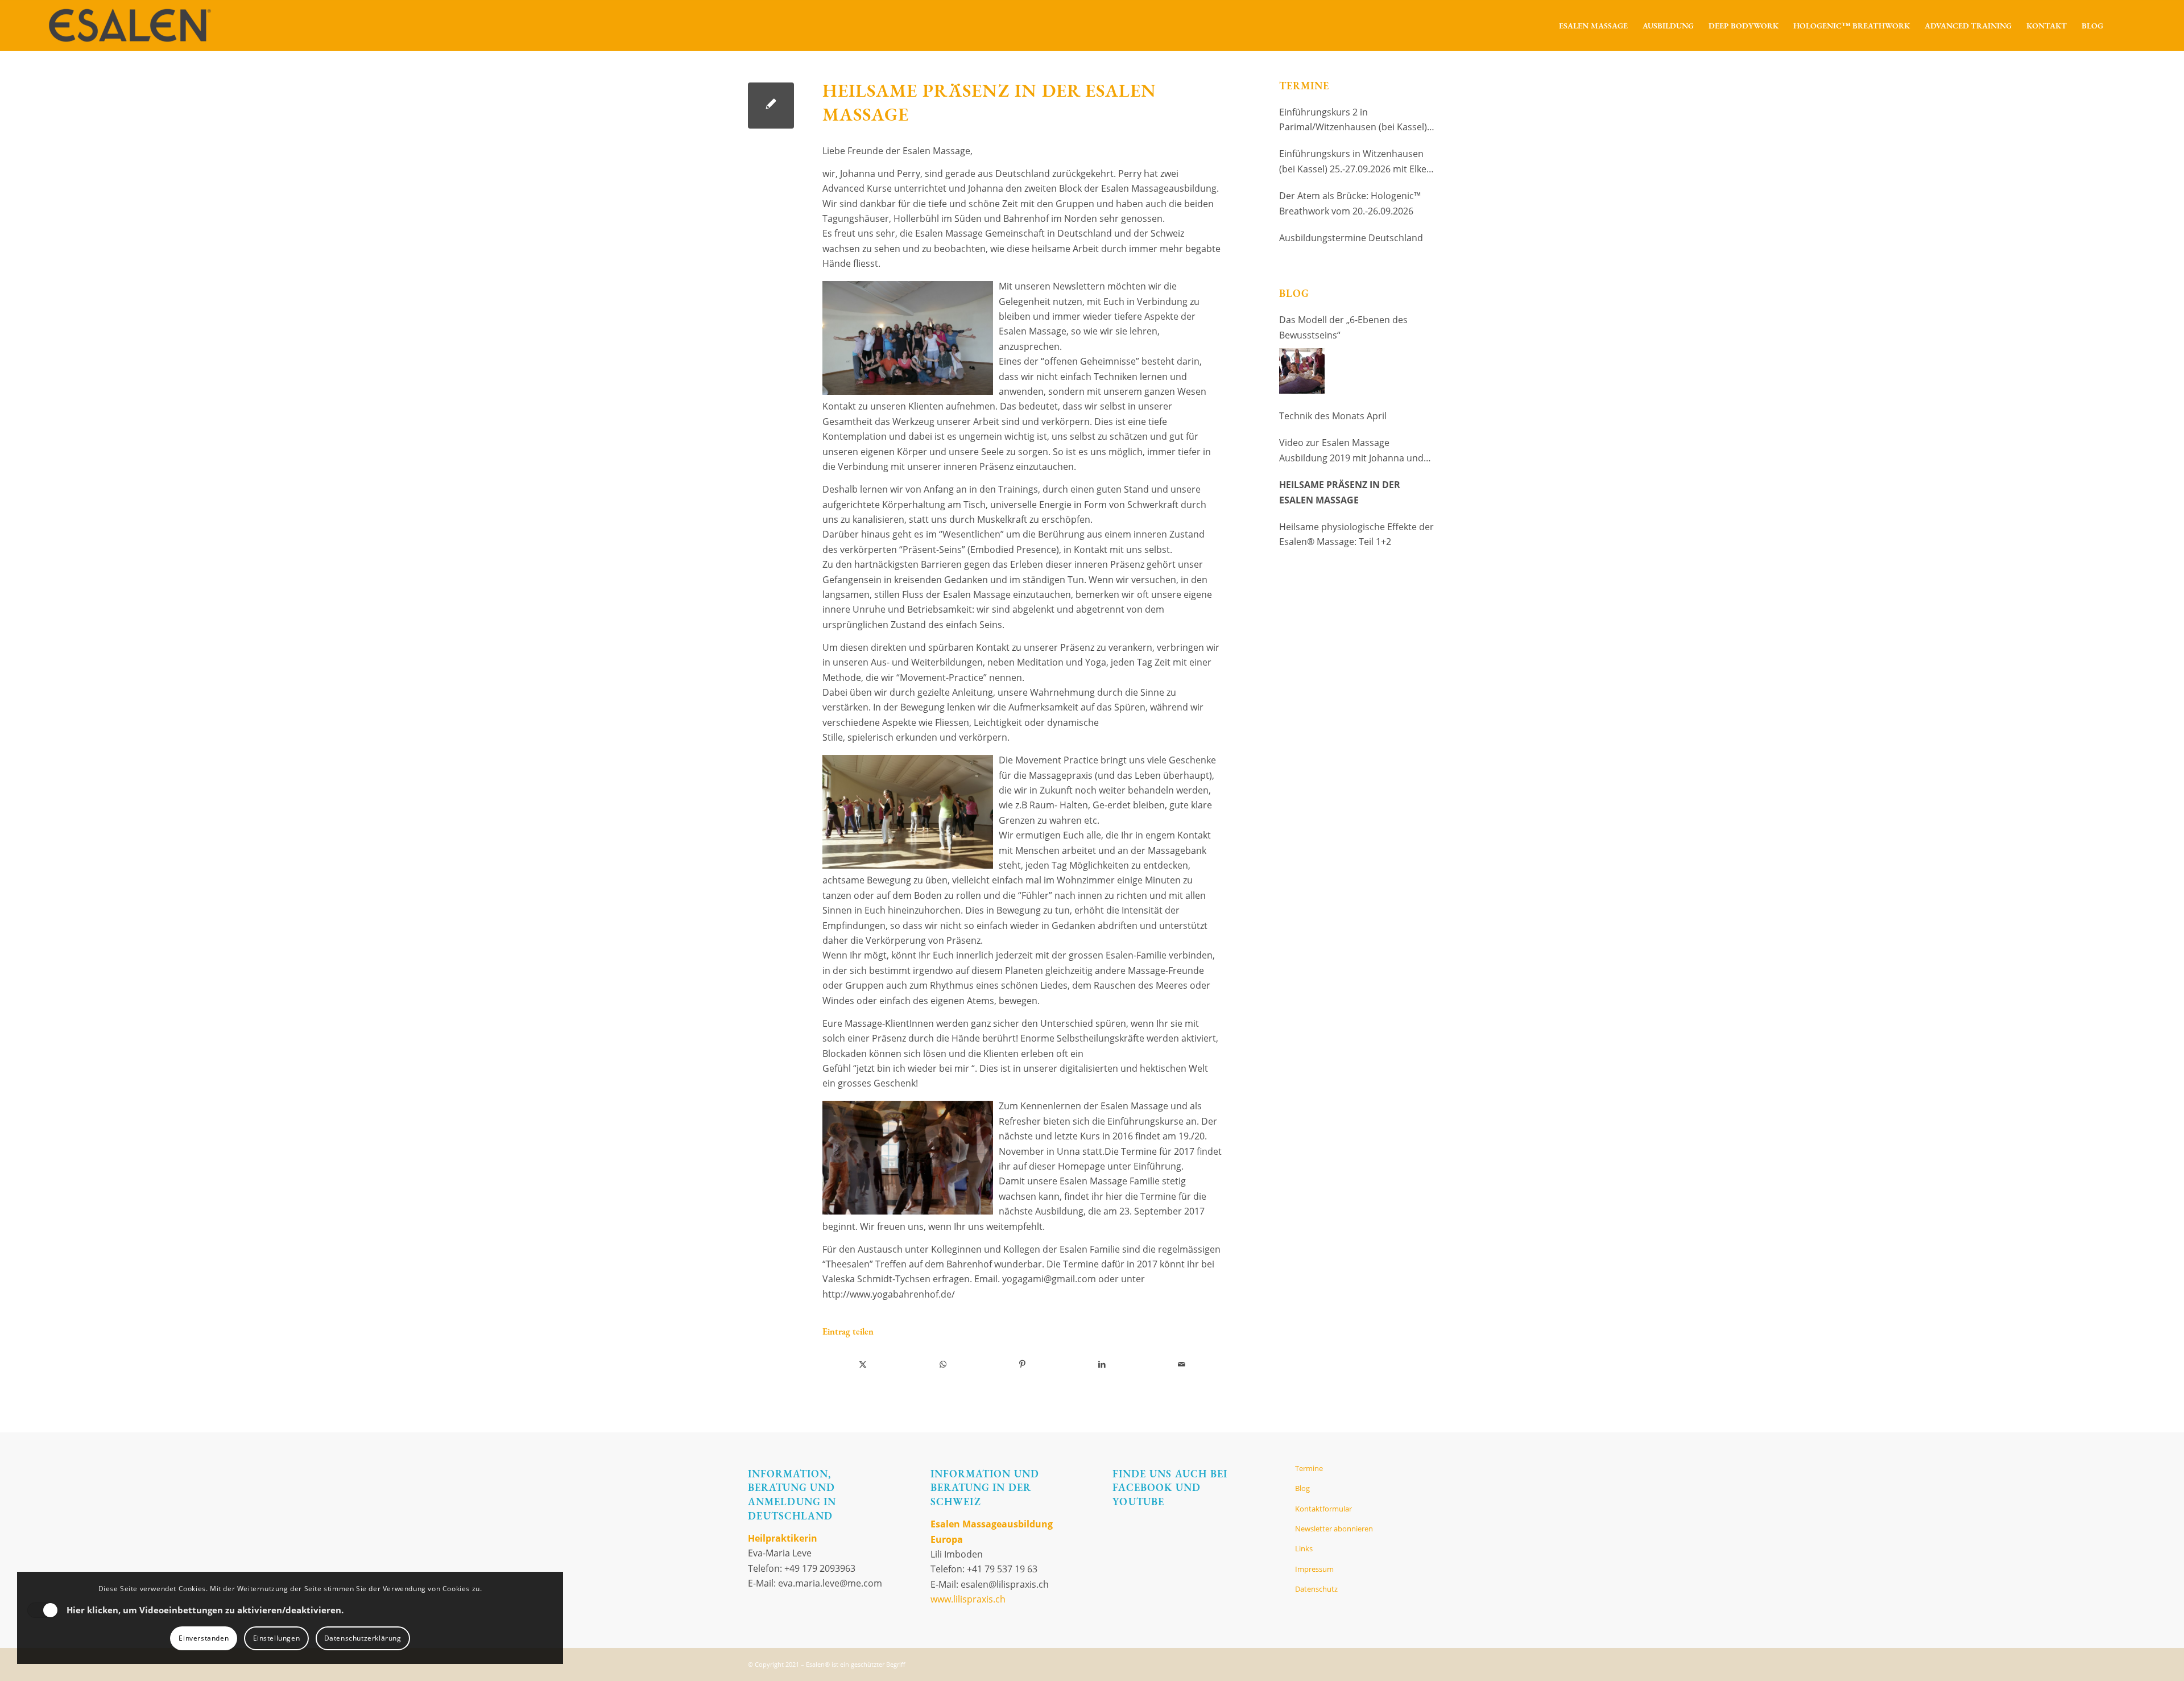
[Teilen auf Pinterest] (1022, 1364)
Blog (1302, 1488)
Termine (1309, 1468)
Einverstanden (204, 1638)
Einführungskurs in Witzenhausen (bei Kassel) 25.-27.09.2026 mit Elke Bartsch (1353, 162)
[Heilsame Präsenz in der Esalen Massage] (771, 106)
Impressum (1314, 1569)
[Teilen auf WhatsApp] (943, 1364)
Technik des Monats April (1333, 416)
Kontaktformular (1323, 1509)
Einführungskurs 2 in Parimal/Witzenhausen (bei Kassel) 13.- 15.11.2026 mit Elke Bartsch (1353, 120)
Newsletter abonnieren (1334, 1529)
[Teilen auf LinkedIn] (1102, 1364)
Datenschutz (1316, 1589)
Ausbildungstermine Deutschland (1351, 238)
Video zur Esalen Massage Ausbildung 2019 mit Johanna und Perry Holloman (1351, 451)
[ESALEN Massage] (129, 26)
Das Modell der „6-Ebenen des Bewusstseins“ (1343, 327)
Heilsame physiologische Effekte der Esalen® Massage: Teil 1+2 (1356, 534)
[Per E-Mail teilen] (1182, 1364)
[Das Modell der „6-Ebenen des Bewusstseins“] (1302, 371)
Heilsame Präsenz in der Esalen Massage (1340, 492)
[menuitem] (1593, 26)
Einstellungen (277, 1638)
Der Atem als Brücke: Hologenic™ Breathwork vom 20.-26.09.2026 (1350, 203)
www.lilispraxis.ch (968, 1599)
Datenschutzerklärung (363, 1638)
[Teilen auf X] (863, 1364)
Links (1304, 1548)
